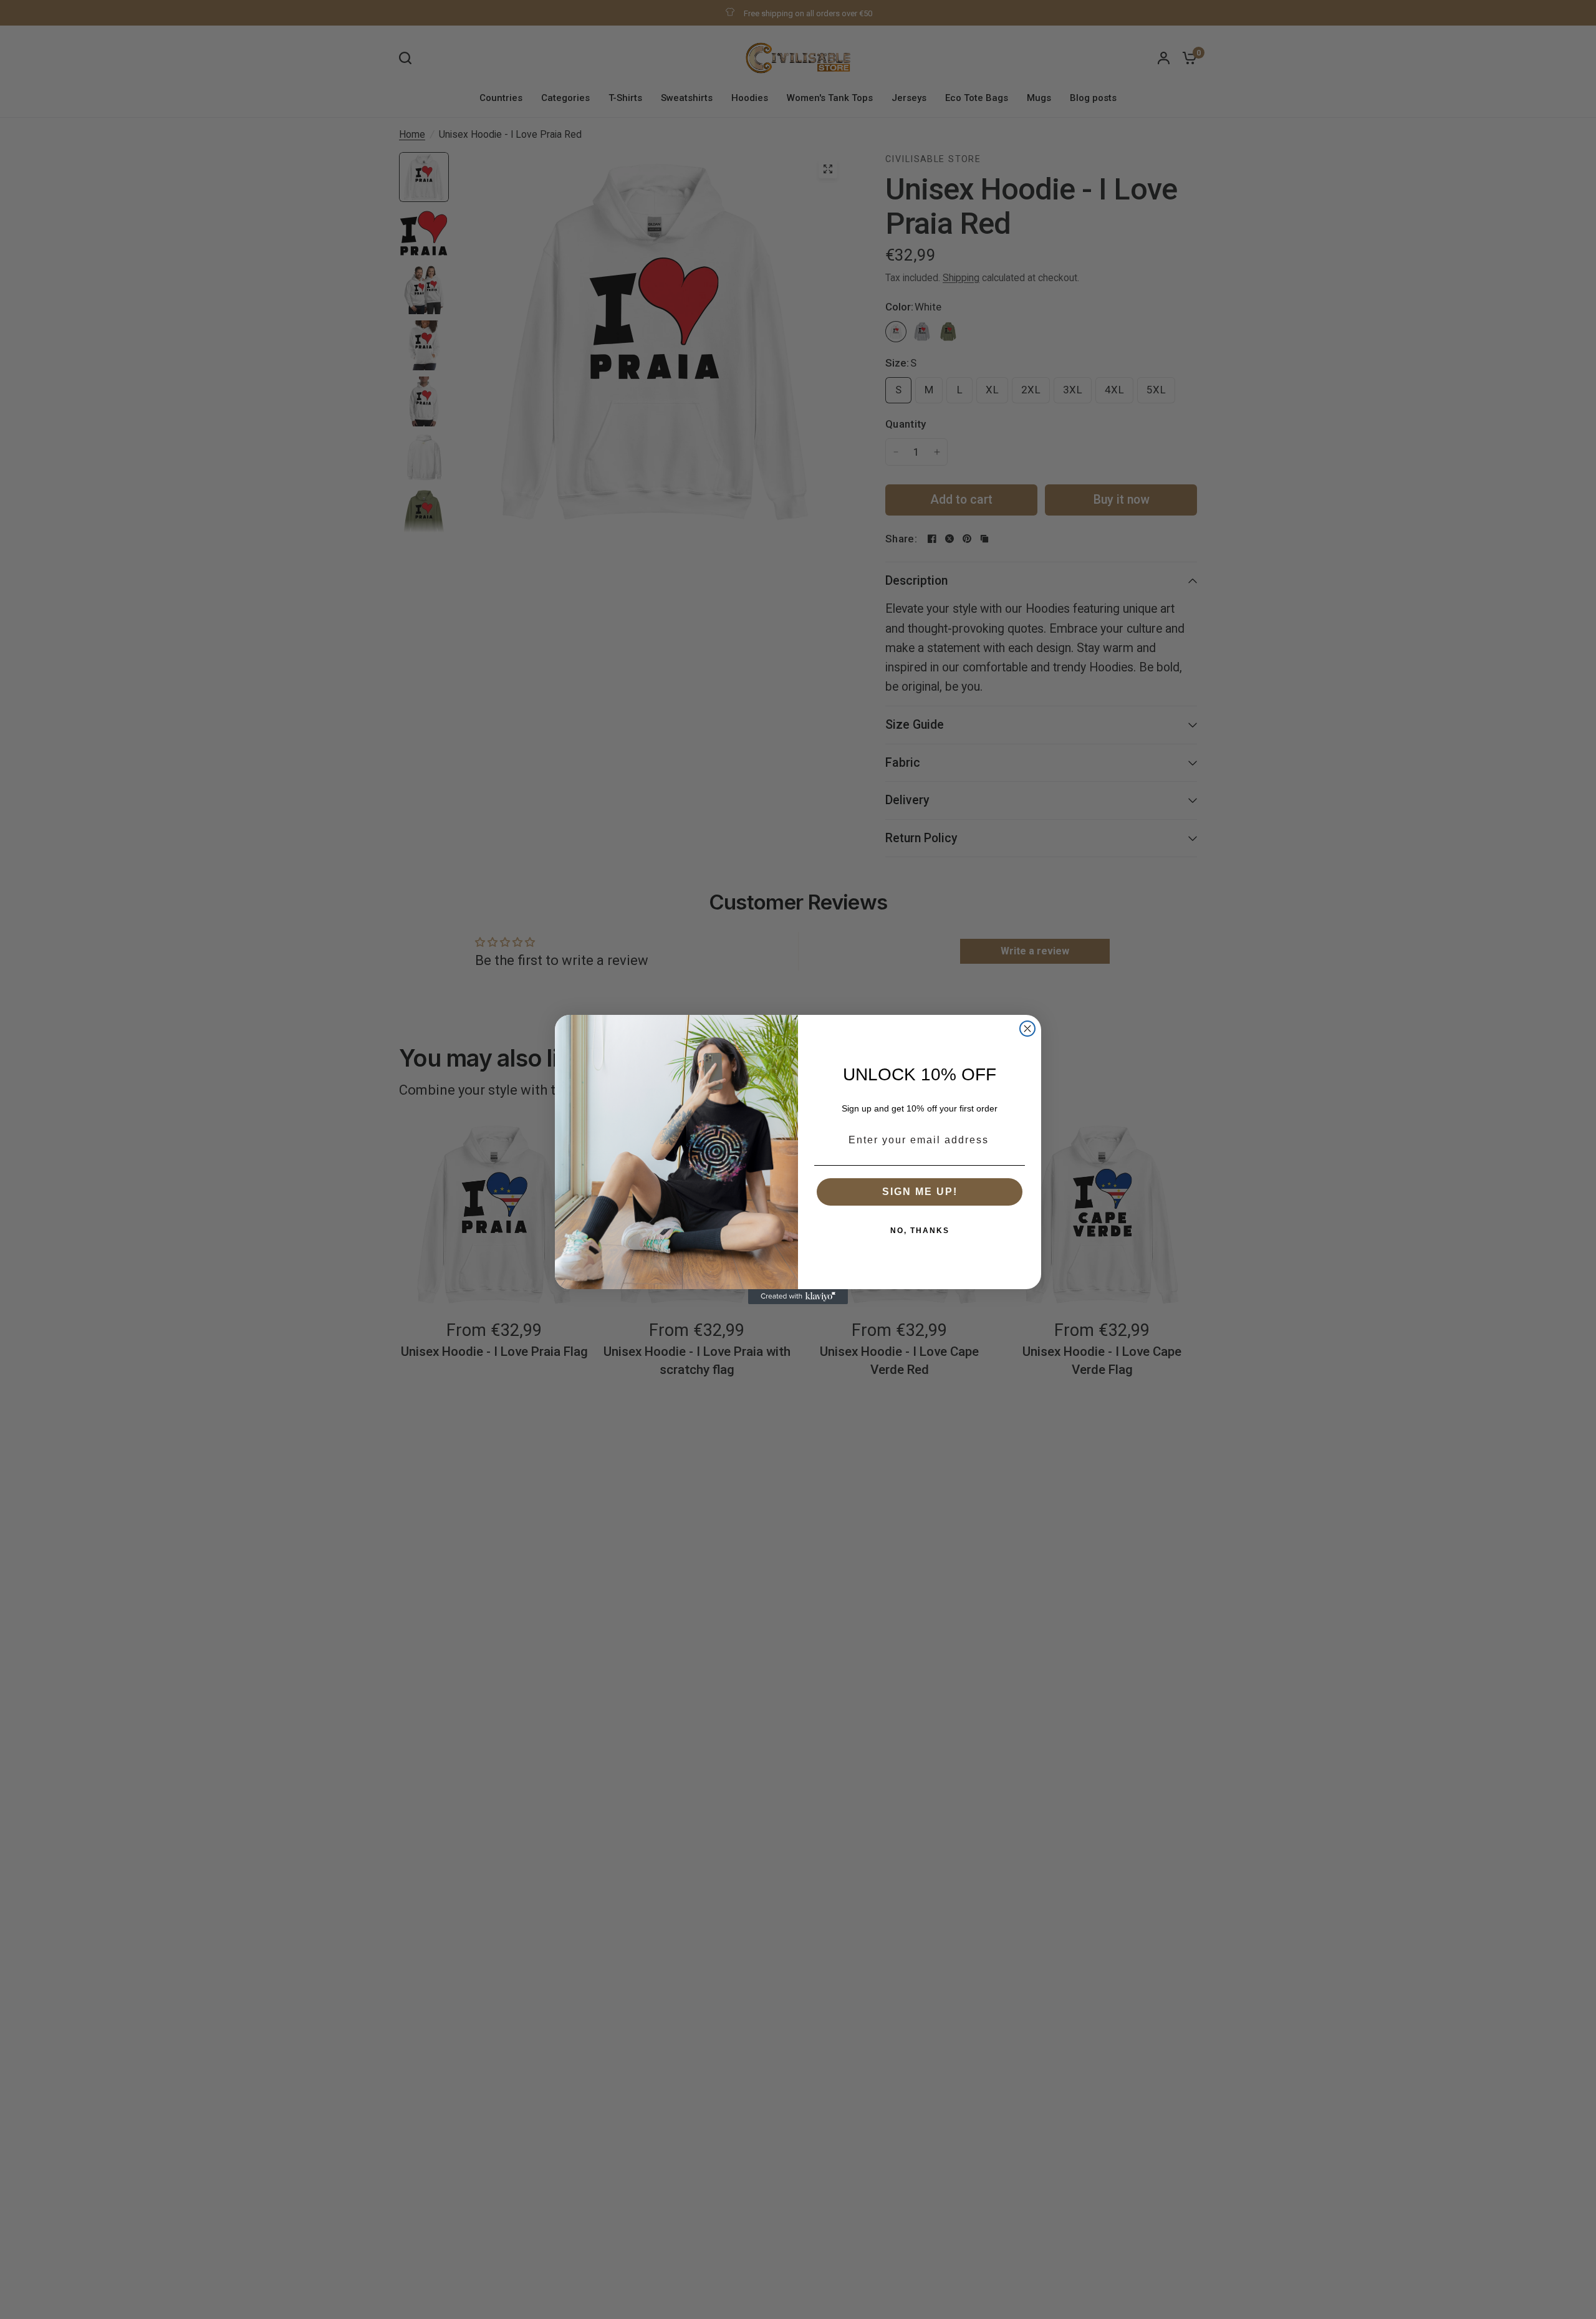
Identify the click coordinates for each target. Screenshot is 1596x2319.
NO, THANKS (920, 1231)
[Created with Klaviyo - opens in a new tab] (798, 1297)
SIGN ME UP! (920, 1192)
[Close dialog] (1027, 1029)
